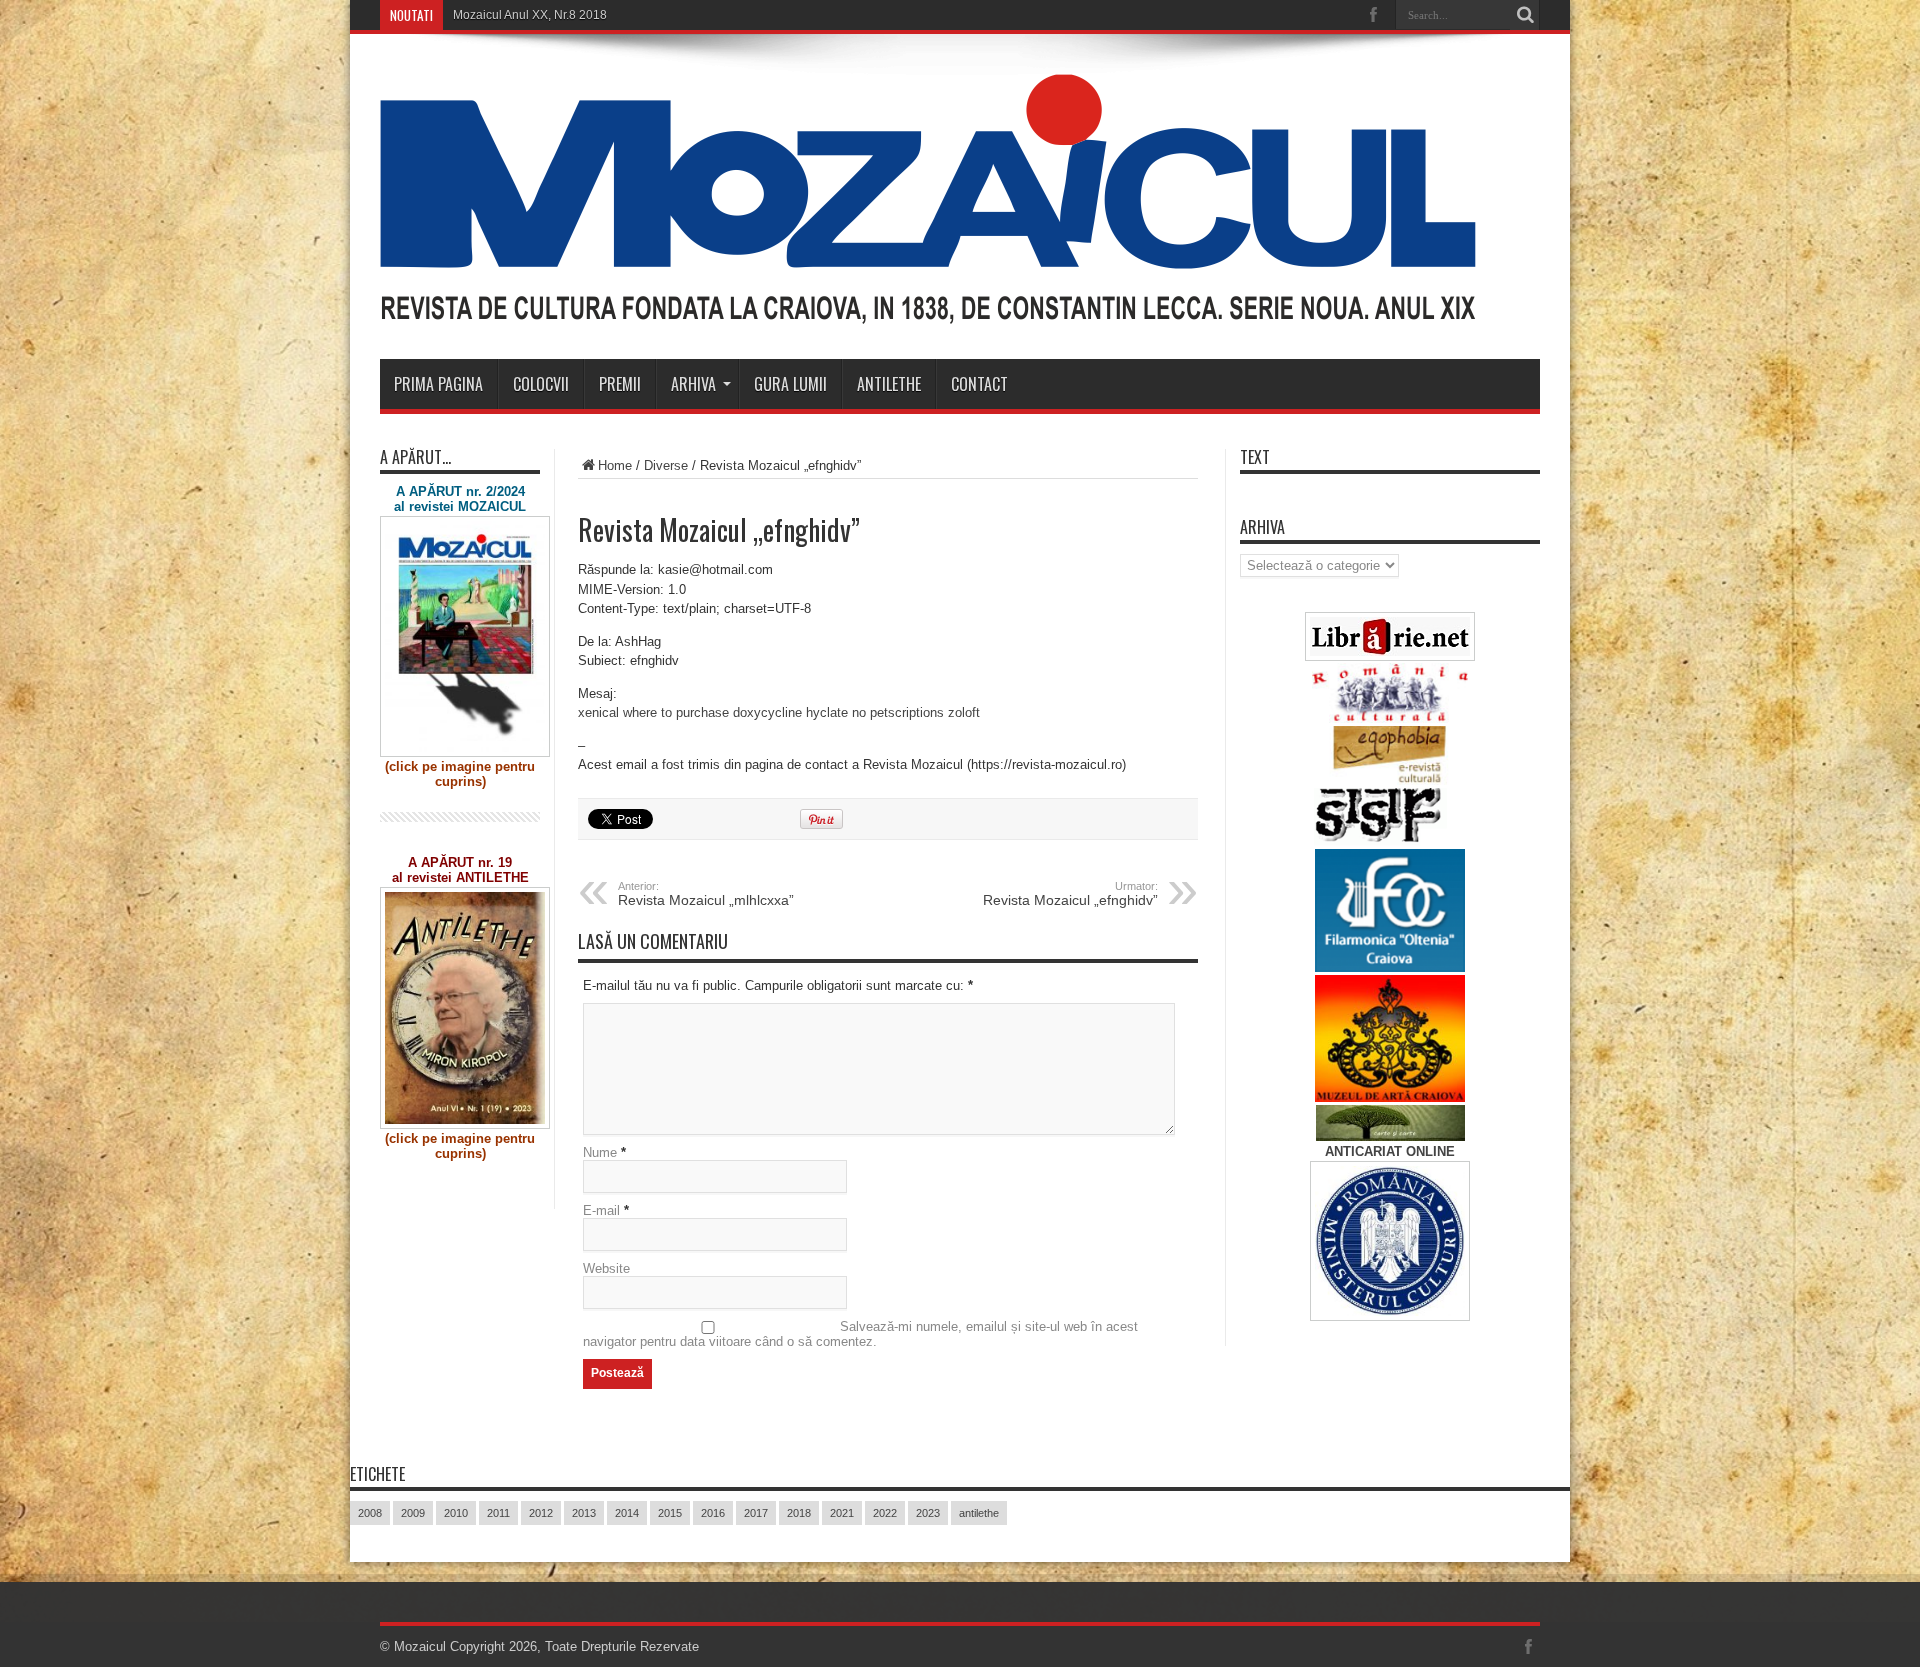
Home (615, 465)
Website (606, 1268)
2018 (799, 1513)
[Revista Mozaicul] (928, 309)
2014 (627, 1513)
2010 (456, 1513)
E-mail (601, 1210)
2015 (670, 1513)
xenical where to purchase (653, 712)
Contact (979, 384)
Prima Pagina (438, 384)
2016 (713, 1513)
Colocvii (541, 384)
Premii (620, 384)
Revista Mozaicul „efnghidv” (1070, 894)
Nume (600, 1152)
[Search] (1525, 15)
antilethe (979, 1513)
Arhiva (693, 384)
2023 (928, 1513)
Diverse (666, 465)
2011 (498, 1513)
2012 (541, 1513)
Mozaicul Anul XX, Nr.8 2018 (530, 15)
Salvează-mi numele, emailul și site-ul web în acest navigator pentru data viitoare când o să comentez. (860, 1334)
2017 (756, 1513)
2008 (370, 1513)
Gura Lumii (790, 384)
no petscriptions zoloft (916, 712)
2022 (885, 1513)
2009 (413, 1513)
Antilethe (889, 384)
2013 (584, 1513)
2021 (842, 1513)
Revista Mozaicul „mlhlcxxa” (706, 894)
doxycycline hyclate (790, 712)
